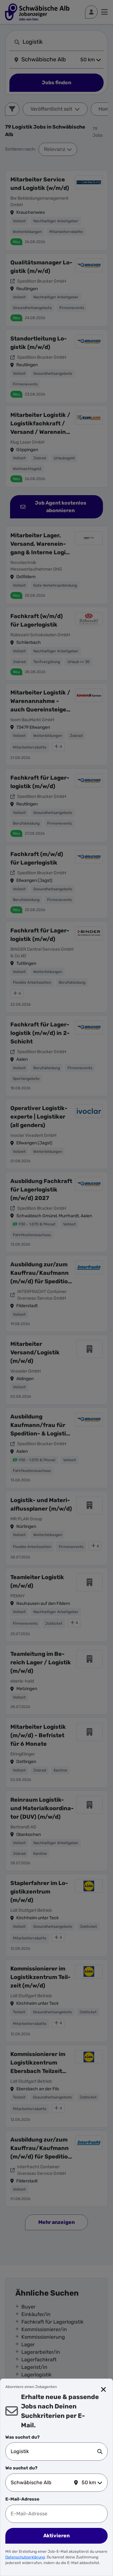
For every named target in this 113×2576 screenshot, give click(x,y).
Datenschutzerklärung (25, 2557)
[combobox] (54, 2452)
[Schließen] (104, 2390)
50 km (89, 2482)
